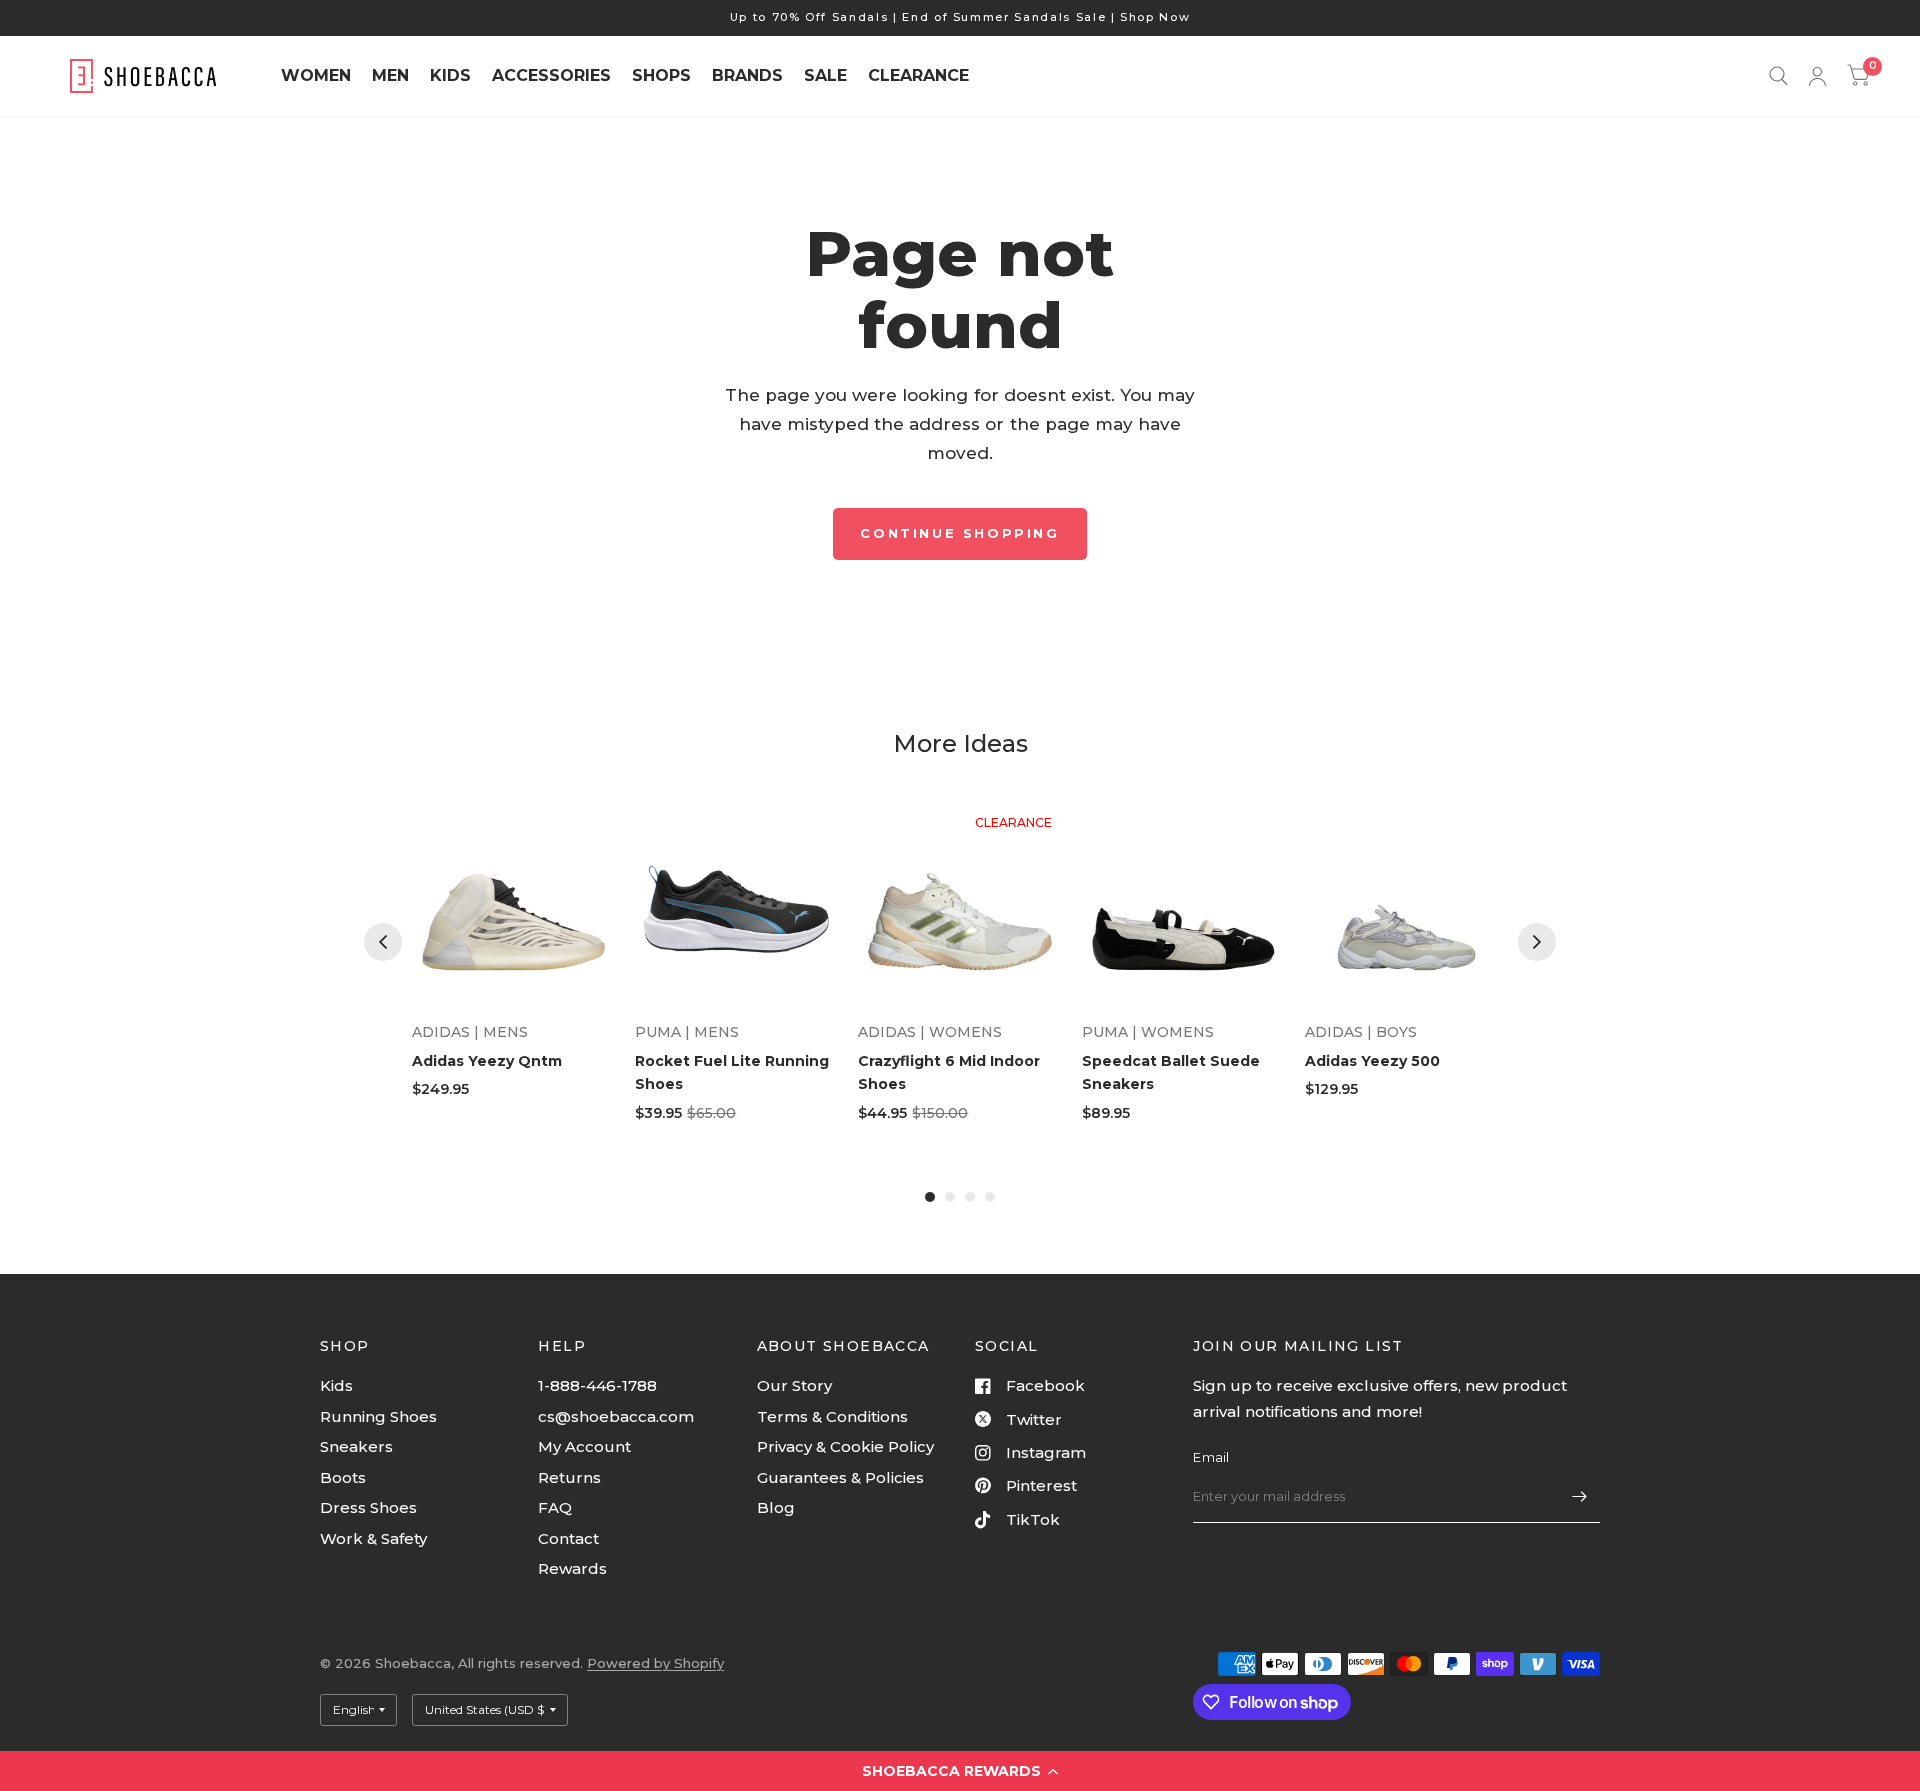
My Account (584, 1446)
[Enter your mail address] (1580, 1497)
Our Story (794, 1385)
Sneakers (356, 1446)
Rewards (572, 1568)
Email (1211, 1457)
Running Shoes (378, 1416)
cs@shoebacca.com (616, 1416)
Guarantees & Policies (840, 1477)
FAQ (555, 1507)
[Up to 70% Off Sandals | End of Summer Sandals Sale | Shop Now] (960, 17)
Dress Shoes (368, 1507)
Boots (343, 1477)
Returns (569, 1477)
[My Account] (1817, 76)
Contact (568, 1538)
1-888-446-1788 (597, 1385)
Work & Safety (373, 1538)
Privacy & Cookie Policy (845, 1446)
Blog (776, 1507)
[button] (960, 1771)
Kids (336, 1385)
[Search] (1778, 76)
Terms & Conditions (832, 1416)
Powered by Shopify (655, 1663)
